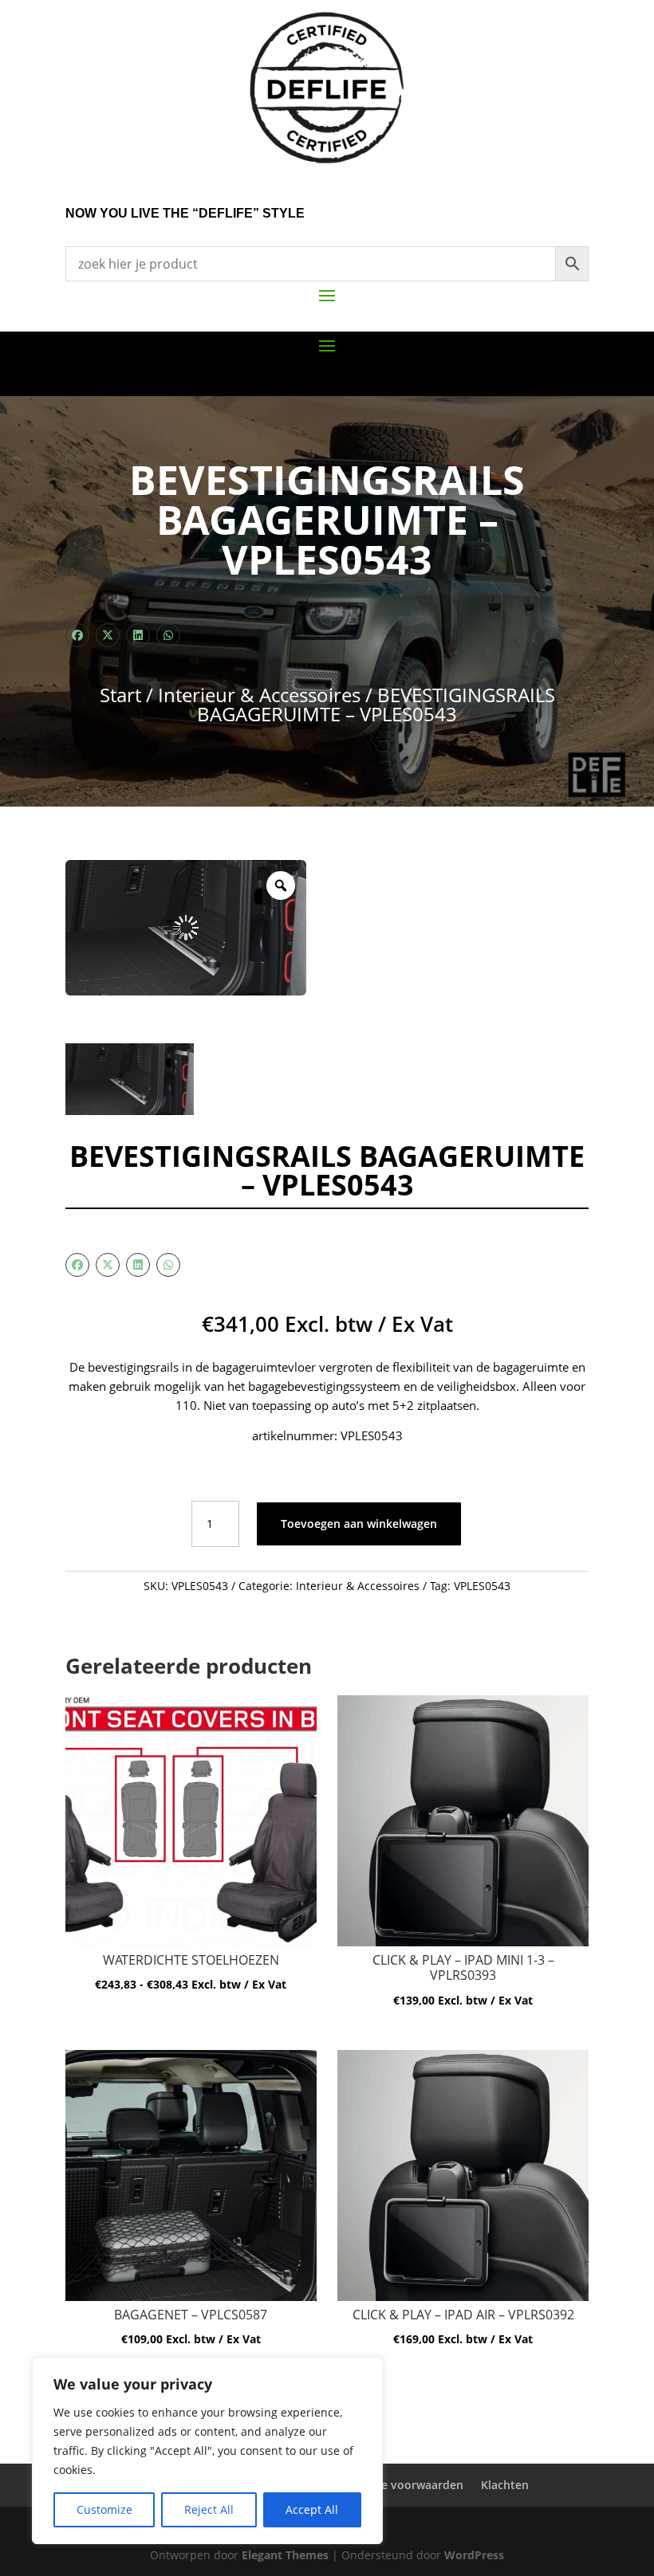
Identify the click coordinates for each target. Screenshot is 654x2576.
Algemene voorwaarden (399, 2485)
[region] (207, 2451)
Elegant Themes (285, 2555)
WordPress (474, 2555)
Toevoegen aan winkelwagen (359, 1524)
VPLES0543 (482, 1586)
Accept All (312, 2509)
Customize (104, 2509)
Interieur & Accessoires (259, 695)
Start (120, 695)
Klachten (505, 2485)
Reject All (209, 2509)
